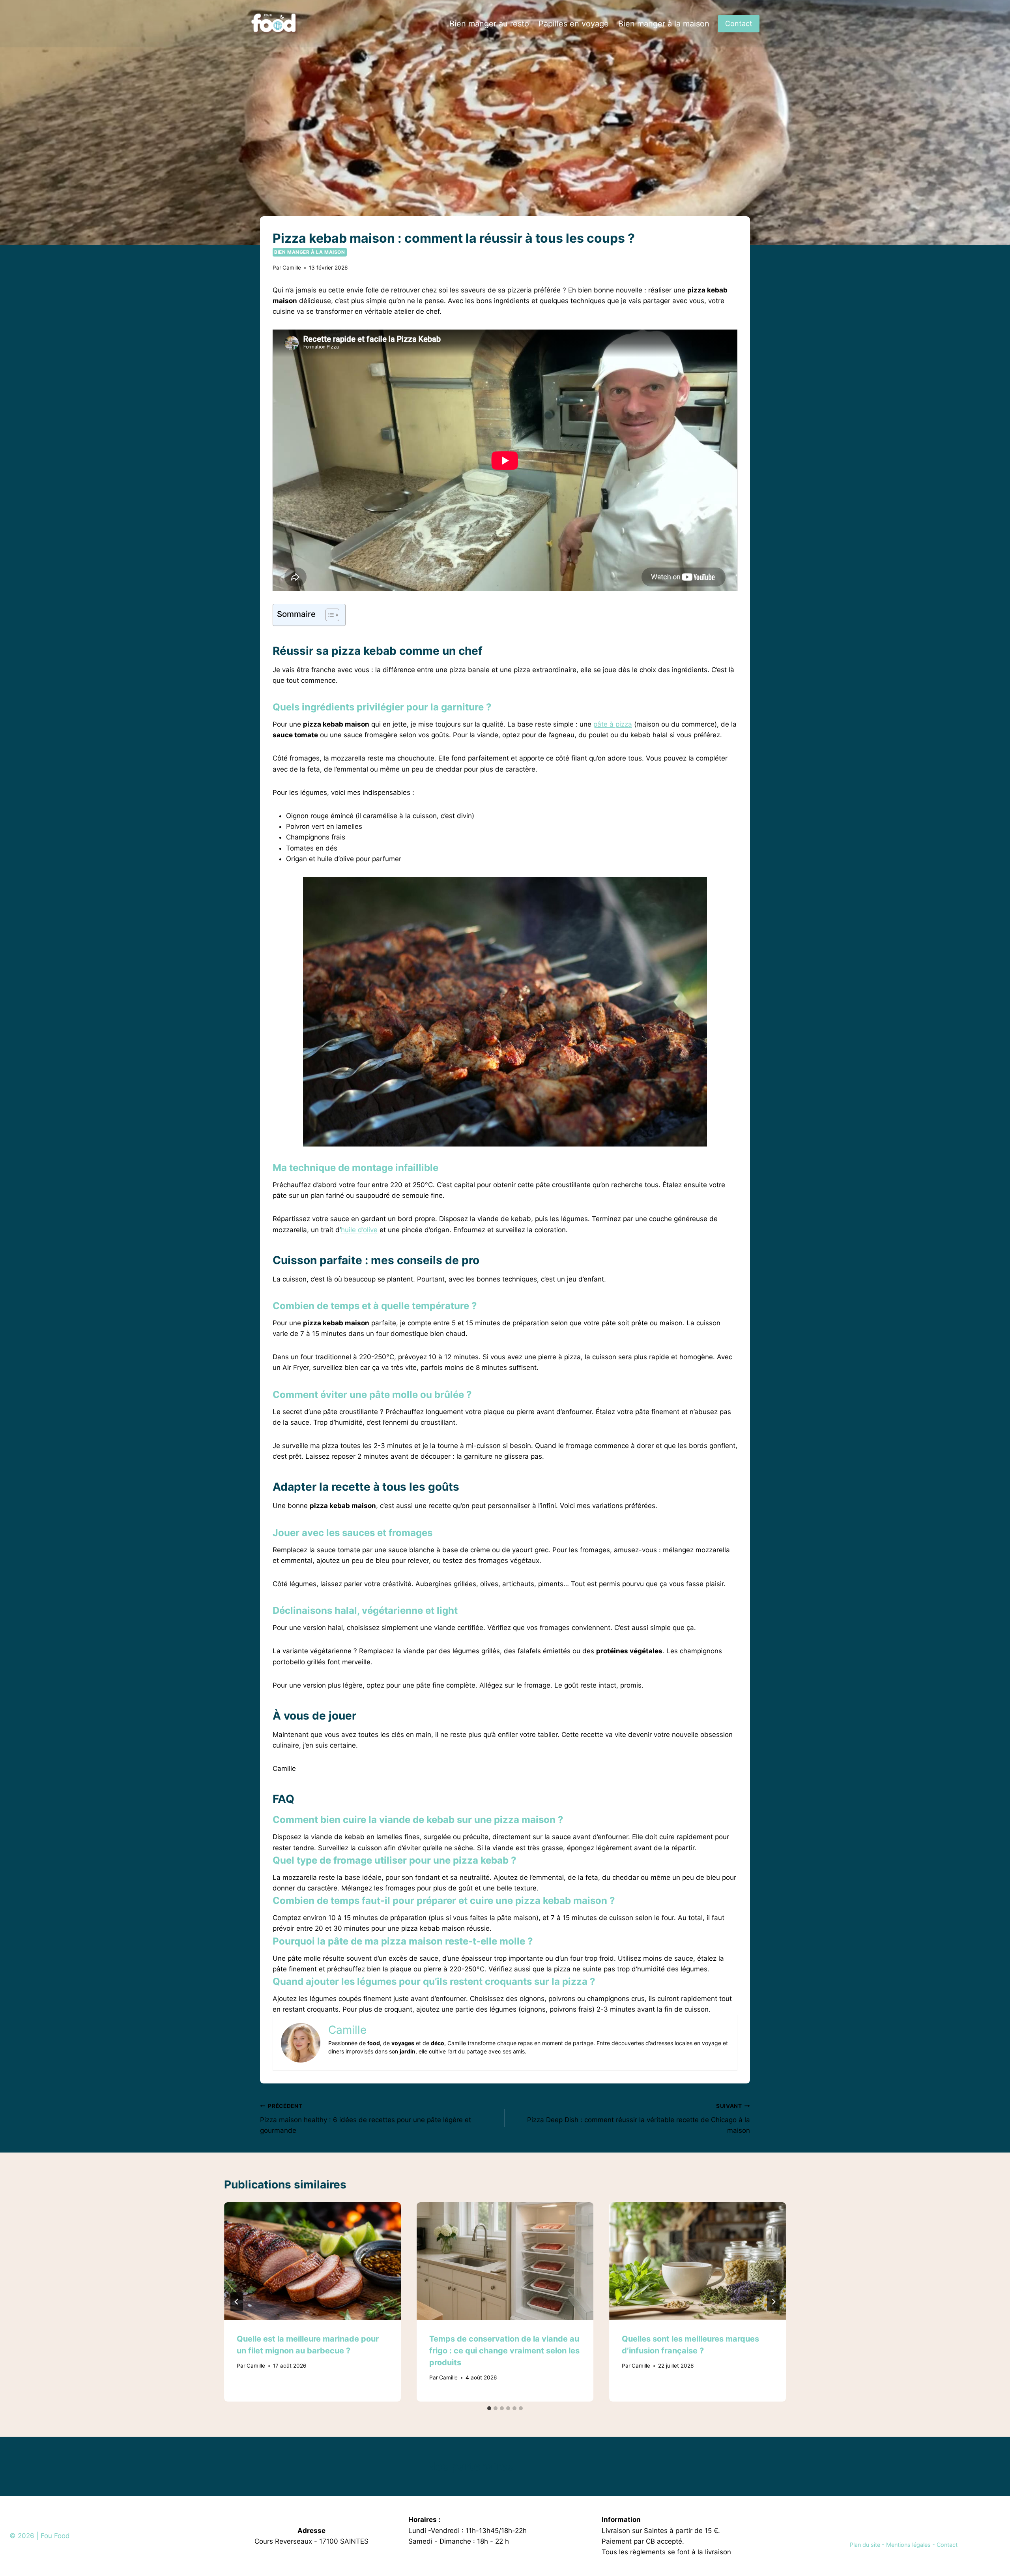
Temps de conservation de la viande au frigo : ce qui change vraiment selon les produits (504, 2351)
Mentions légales (908, 2545)
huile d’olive (359, 1230)
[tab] (489, 2408)
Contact (739, 23)
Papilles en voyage (574, 24)
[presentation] (312, 2261)
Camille (292, 268)
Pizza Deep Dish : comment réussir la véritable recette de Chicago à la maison (639, 2119)
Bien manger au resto (489, 24)
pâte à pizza (613, 724)
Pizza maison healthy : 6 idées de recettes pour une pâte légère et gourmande (366, 2119)
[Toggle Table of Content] (328, 615)
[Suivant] (773, 2302)
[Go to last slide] (237, 2302)
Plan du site (865, 2545)
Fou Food (55, 2536)
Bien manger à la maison (664, 24)
